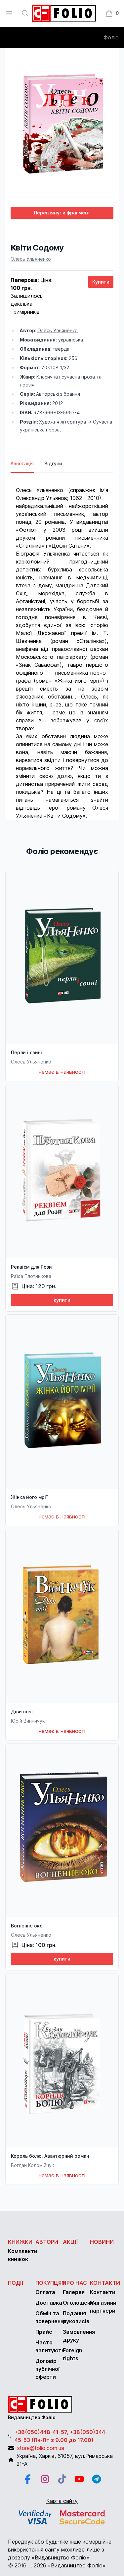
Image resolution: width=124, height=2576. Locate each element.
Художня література (62, 422)
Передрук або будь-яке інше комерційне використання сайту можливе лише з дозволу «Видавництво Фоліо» (60, 2550)
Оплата (45, 2292)
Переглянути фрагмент (62, 213)
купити (62, 1300)
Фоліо (111, 37)
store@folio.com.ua (41, 2448)
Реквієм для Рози (31, 1267)
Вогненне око (27, 1926)
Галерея (74, 2292)
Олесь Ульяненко (31, 259)
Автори (47, 2242)
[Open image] (62, 127)
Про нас (75, 2283)
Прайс (44, 2332)
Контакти (105, 2283)
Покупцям (51, 2283)
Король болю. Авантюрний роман (50, 2156)
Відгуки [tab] (53, 463)
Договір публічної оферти (47, 2369)
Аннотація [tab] (22, 463)
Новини (102, 2242)
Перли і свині (26, 1052)
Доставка (49, 2303)
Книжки (20, 2242)
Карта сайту (62, 2501)
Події (16, 2283)
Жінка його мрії (29, 1497)
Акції (70, 2242)
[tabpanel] (62, 646)
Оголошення (80, 2303)
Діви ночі (22, 1712)
